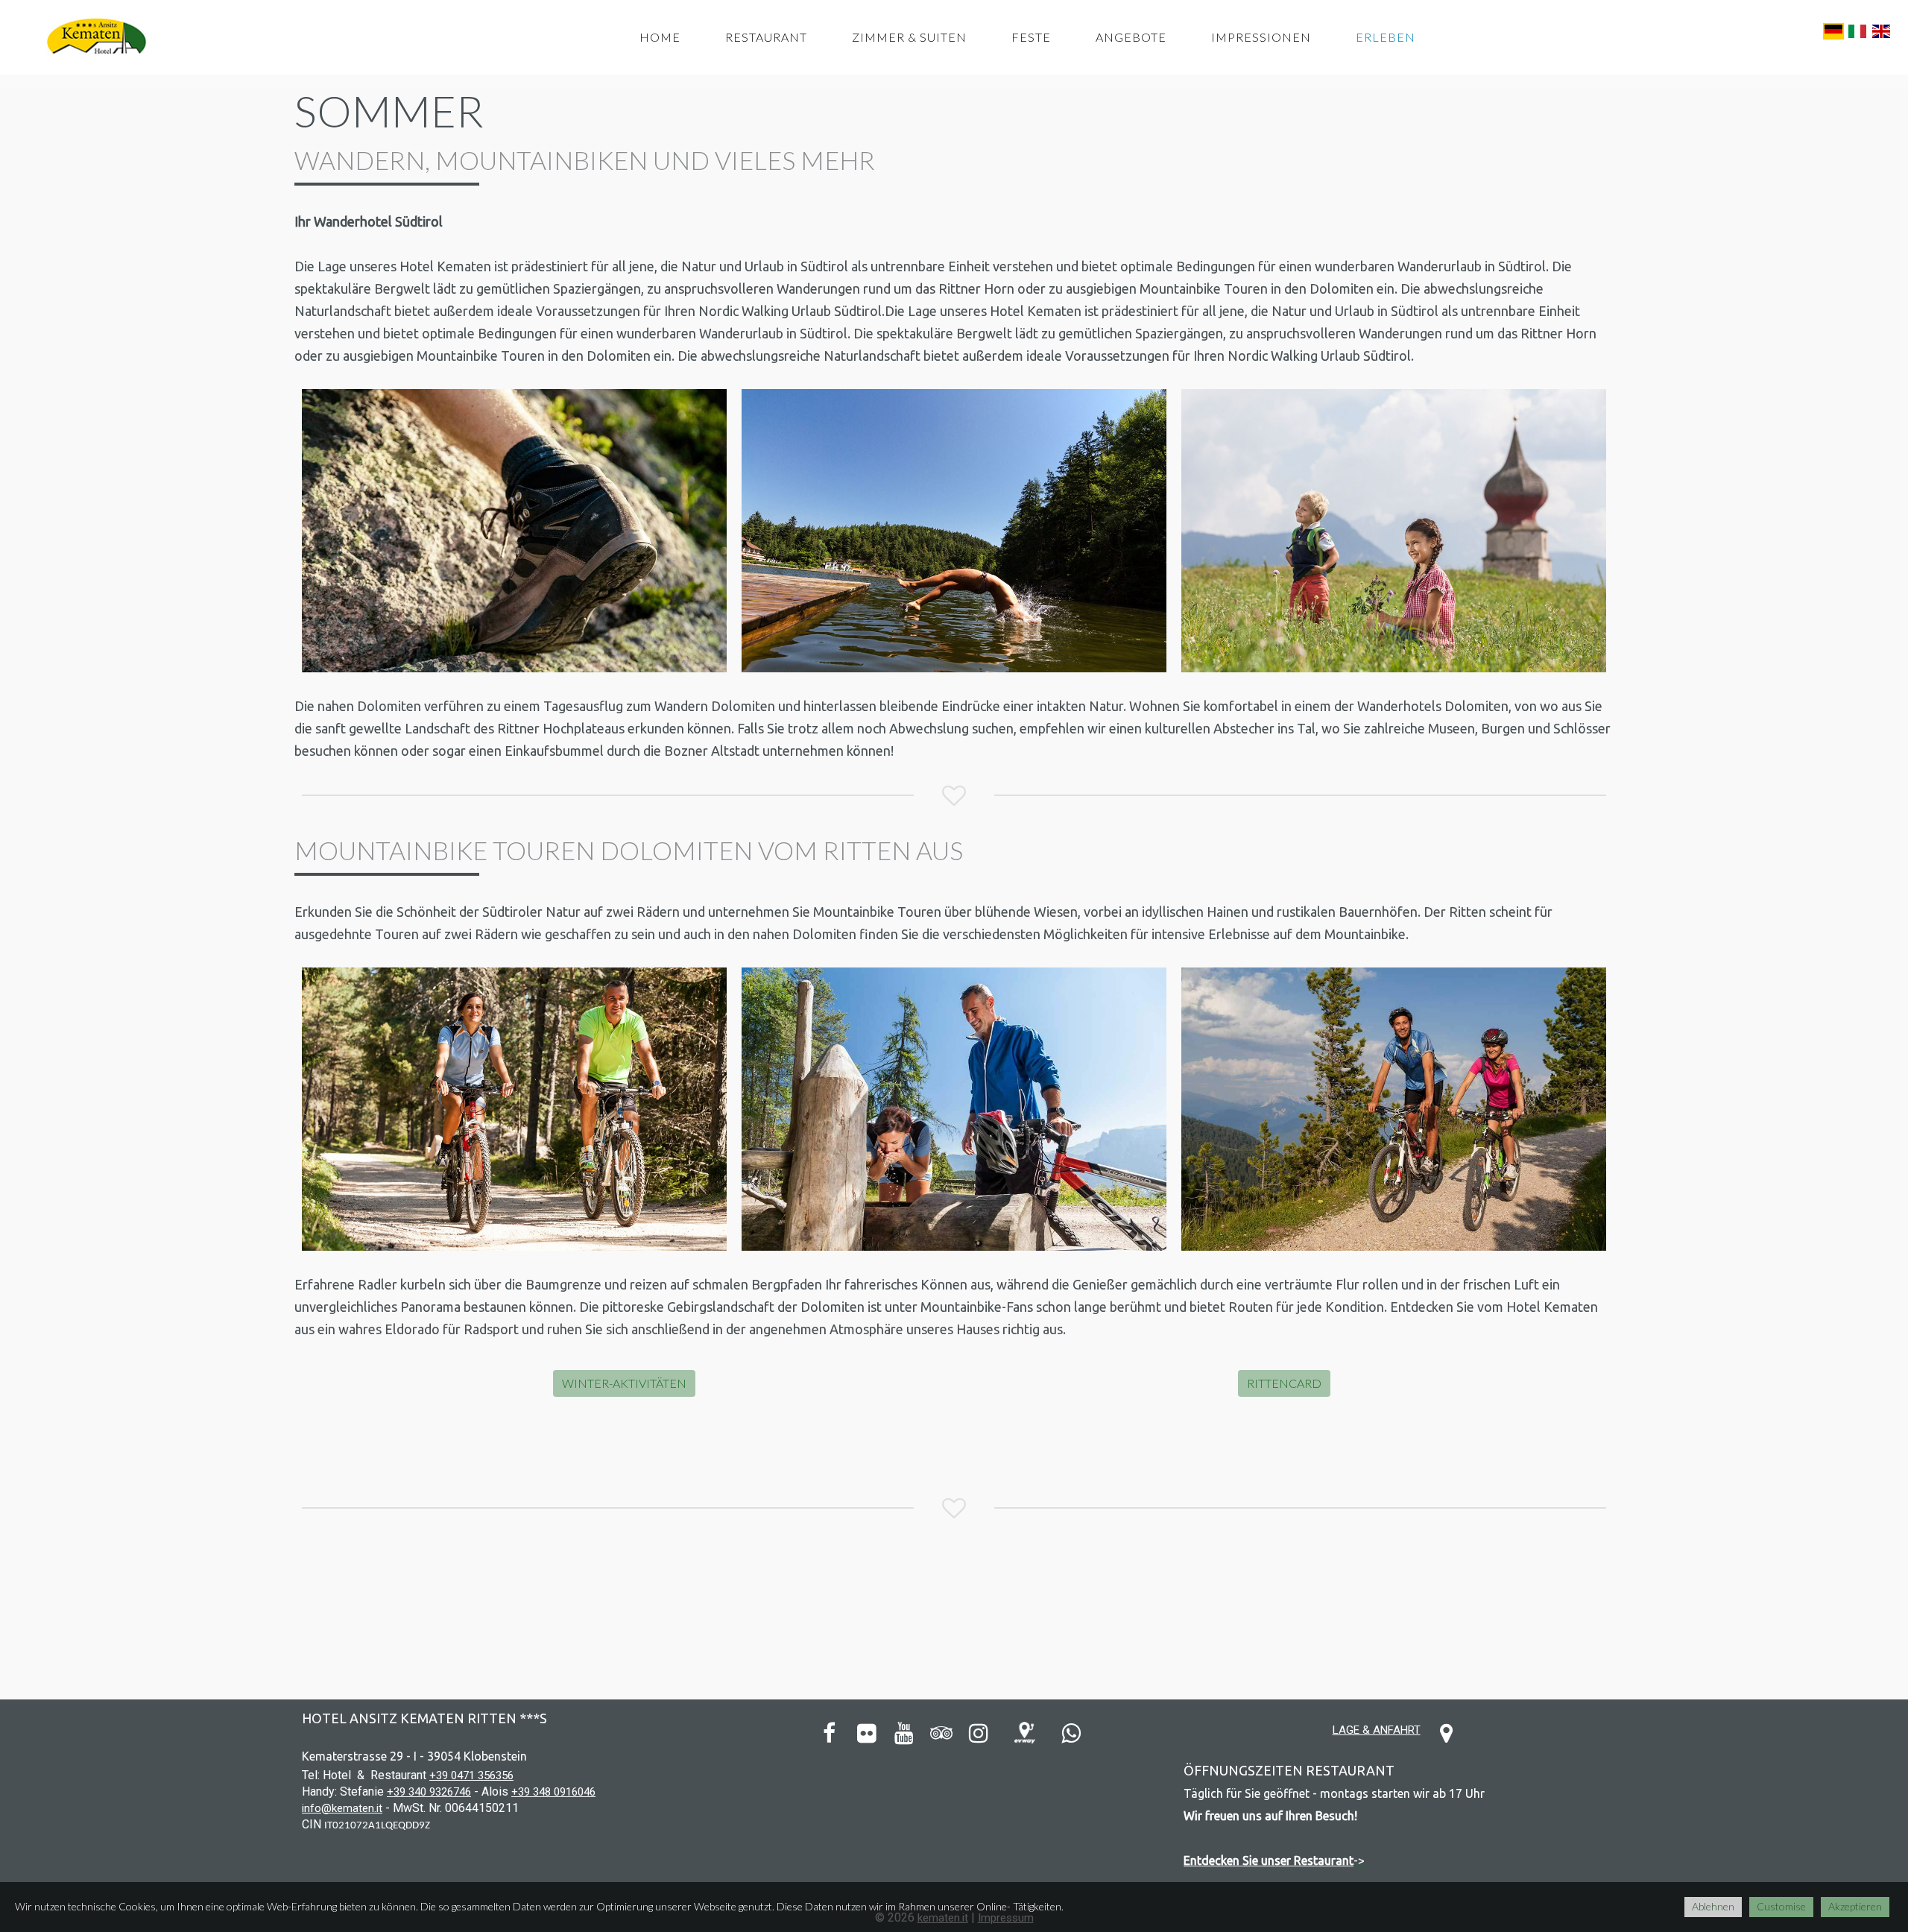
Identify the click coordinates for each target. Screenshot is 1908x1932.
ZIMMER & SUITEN (909, 37)
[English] (1881, 30)
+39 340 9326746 (429, 1792)
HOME (660, 37)
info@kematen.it (342, 1808)
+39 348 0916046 (553, 1792)
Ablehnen (1713, 1906)
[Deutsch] (1833, 30)
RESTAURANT (766, 37)
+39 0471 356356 (471, 1775)
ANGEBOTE (1131, 37)
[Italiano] (1857, 30)
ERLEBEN (1386, 37)
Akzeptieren (1855, 1906)
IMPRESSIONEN (1261, 37)
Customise (1781, 1906)
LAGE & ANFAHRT (1377, 1730)
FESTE (1031, 37)
